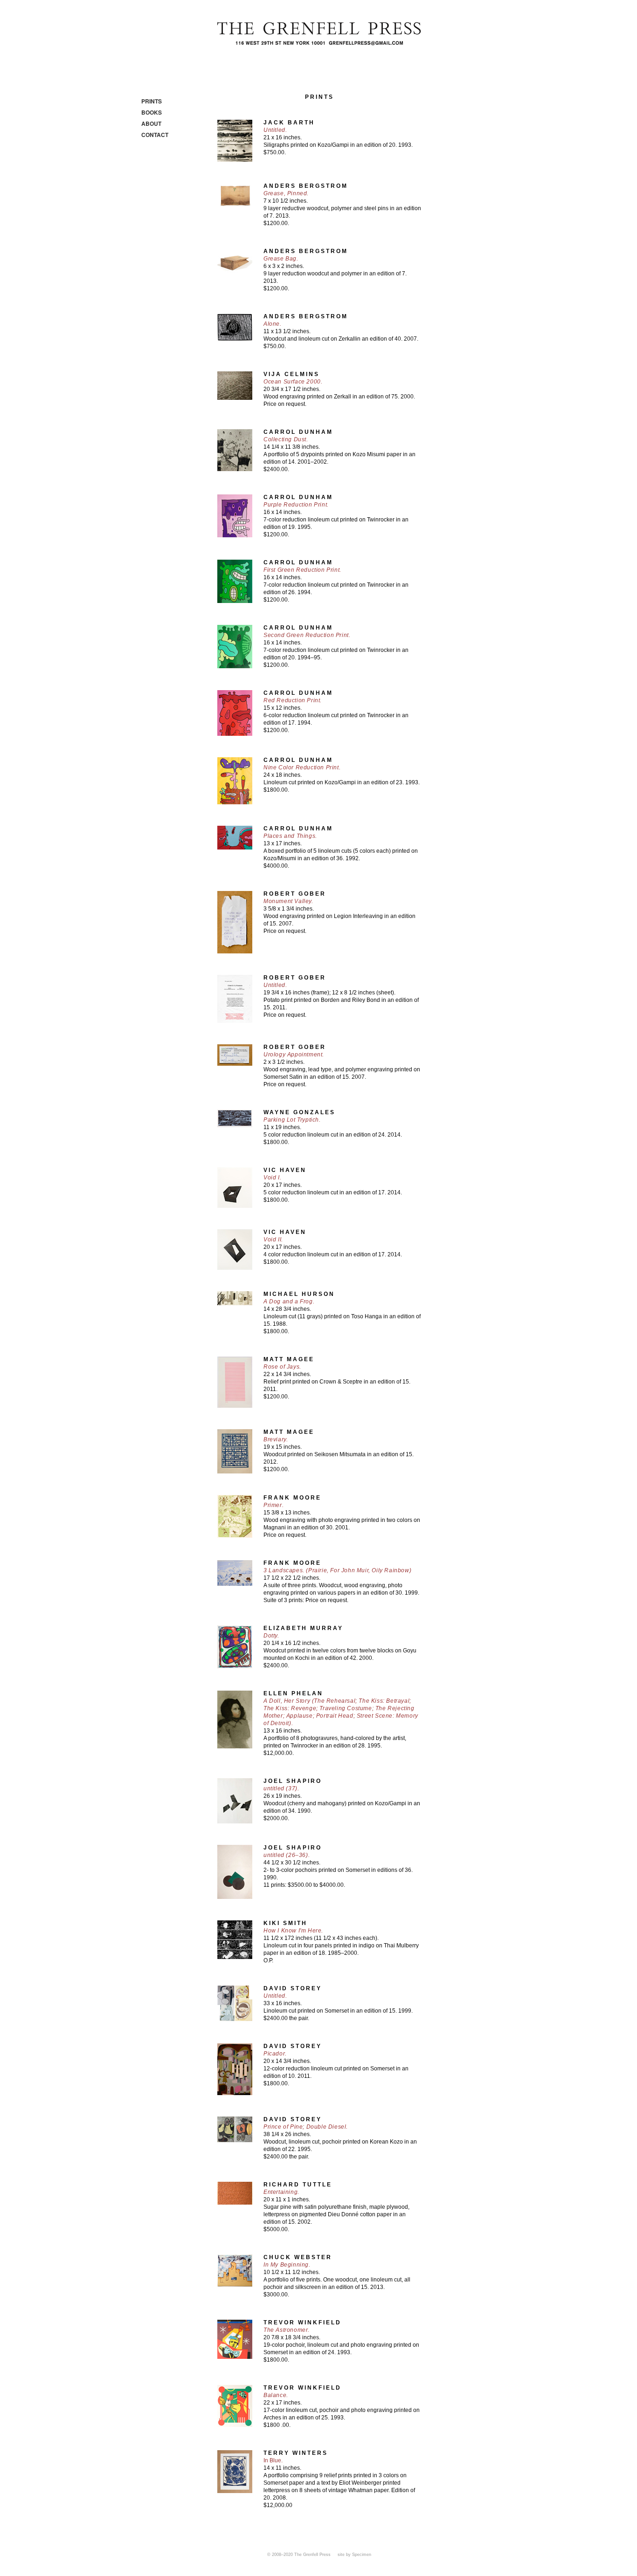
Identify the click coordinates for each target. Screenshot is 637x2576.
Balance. (276, 2395)
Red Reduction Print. (293, 700)
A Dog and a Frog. (289, 1302)
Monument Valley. (288, 901)
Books (152, 112)
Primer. (273, 1505)
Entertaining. (281, 2192)
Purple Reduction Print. (296, 505)
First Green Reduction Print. (302, 570)
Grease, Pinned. (286, 193)
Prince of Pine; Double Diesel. (306, 2127)
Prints (152, 101)
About (151, 123)
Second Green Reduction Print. (307, 635)
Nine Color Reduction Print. (302, 767)
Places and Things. (290, 836)
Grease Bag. (281, 259)
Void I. (272, 1178)
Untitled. (275, 130)
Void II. (273, 1240)
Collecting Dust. (286, 439)
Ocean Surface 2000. (293, 382)
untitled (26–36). (287, 1855)
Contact (155, 135)
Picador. (275, 2054)
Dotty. (271, 1636)
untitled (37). (281, 1788)
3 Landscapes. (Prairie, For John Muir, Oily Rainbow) (337, 1570)
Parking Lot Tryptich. (292, 1120)
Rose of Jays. (282, 1367)
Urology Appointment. (294, 1055)
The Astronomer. (287, 2330)
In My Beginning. (287, 2265)
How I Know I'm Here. (293, 1931)
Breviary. (276, 1439)
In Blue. (273, 2460)
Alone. (273, 324)
